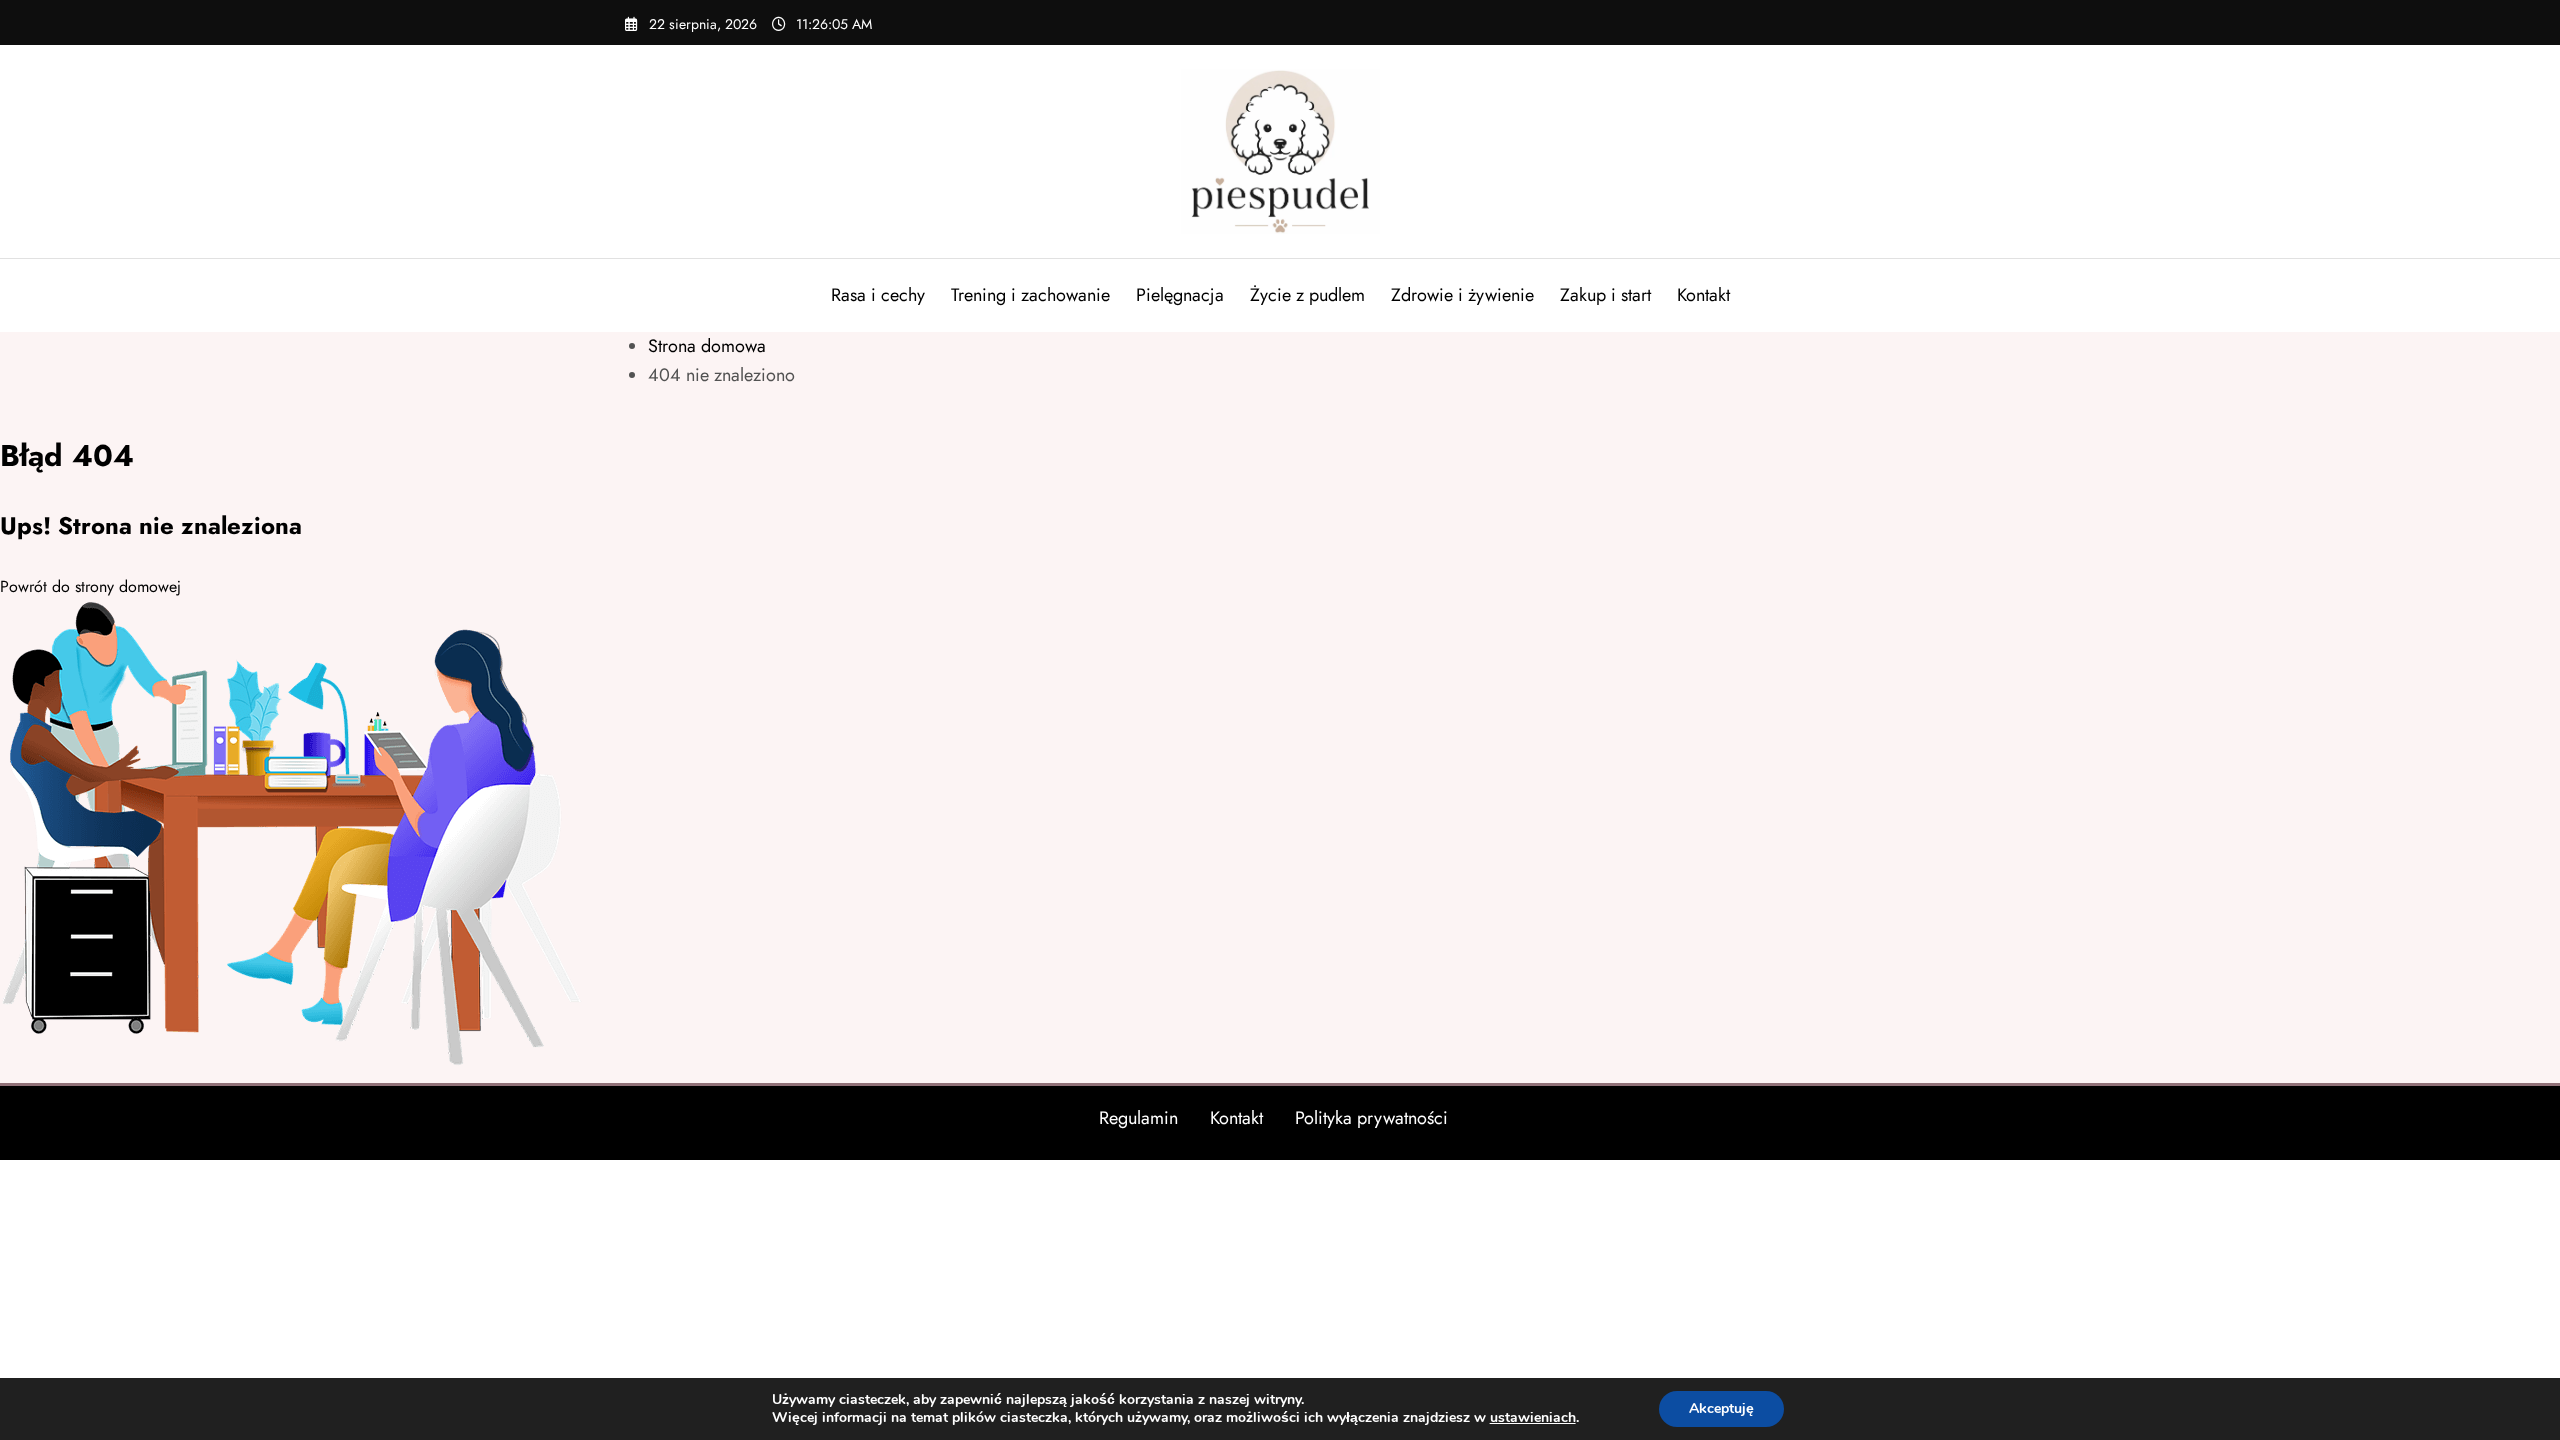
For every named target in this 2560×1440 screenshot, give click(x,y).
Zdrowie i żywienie (1462, 295)
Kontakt (1703, 295)
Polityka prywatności (1371, 1118)
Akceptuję (1721, 1408)
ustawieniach (1533, 1418)
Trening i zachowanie (1030, 295)
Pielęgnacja (1180, 295)
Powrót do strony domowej (90, 586)
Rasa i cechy (878, 295)
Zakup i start (1605, 295)
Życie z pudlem (1307, 295)
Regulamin (1138, 1118)
